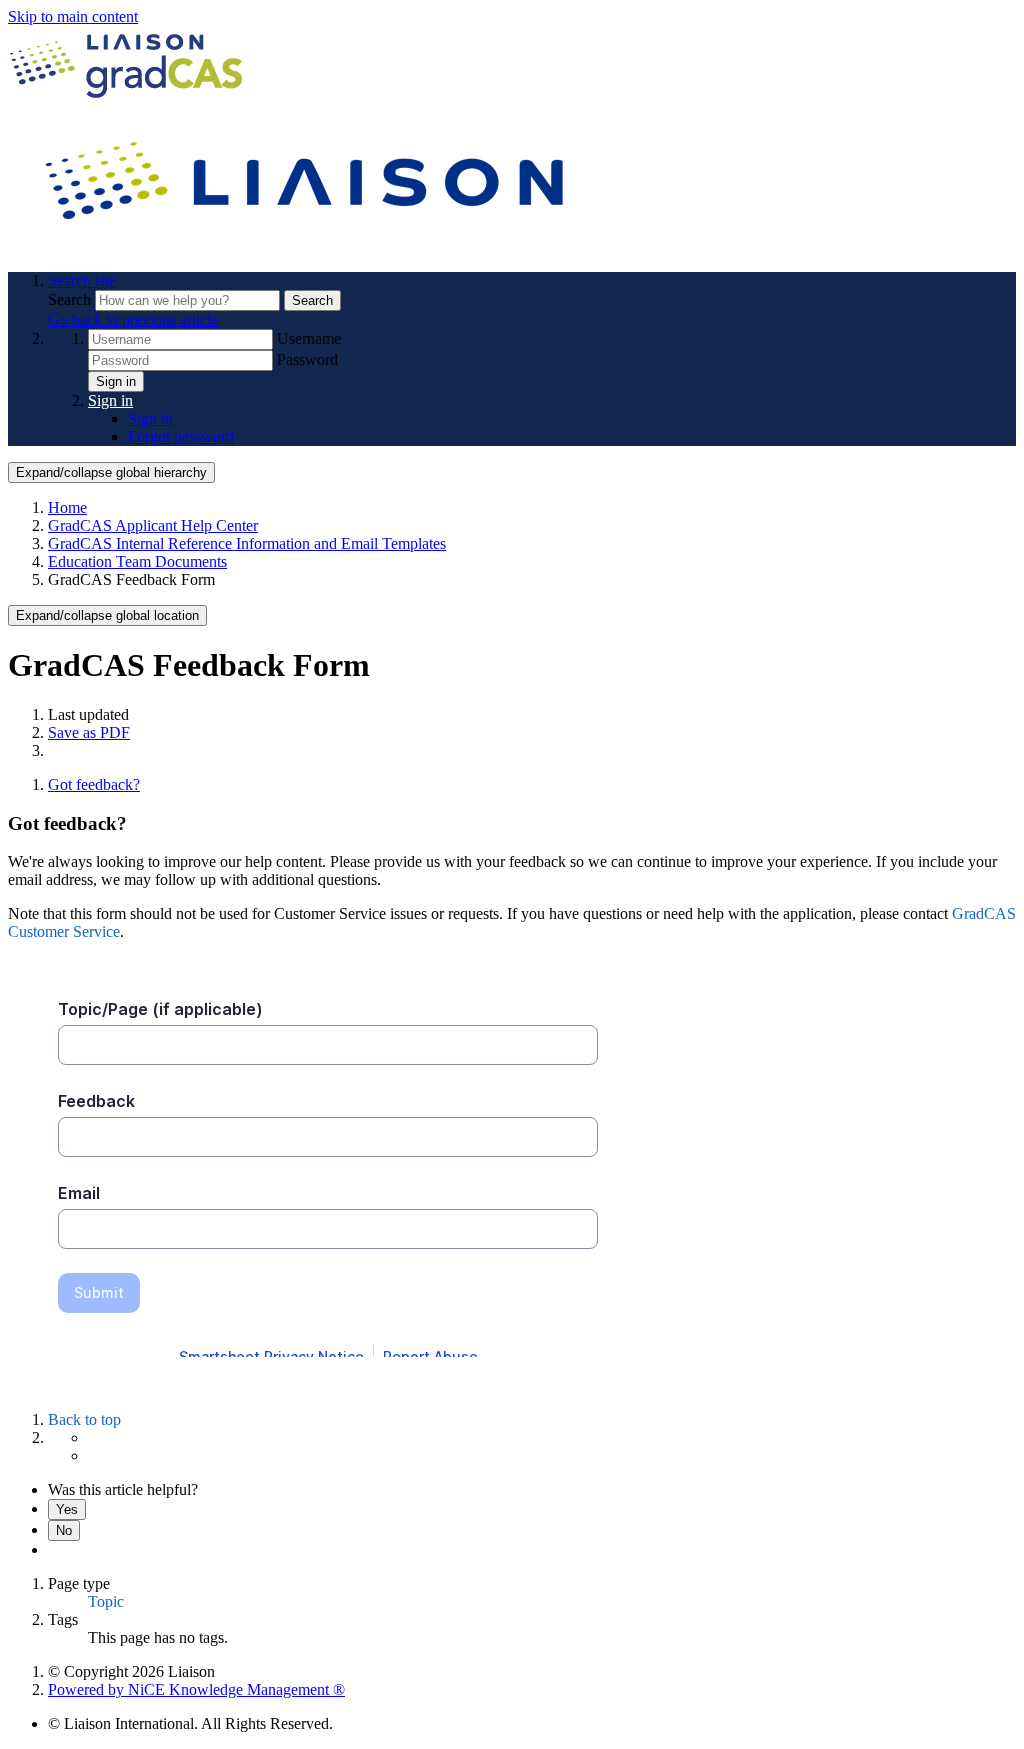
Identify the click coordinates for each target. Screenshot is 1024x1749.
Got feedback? (94, 784)
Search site (82, 280)
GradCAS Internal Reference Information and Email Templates (247, 543)
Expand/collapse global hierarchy (111, 472)
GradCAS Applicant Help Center (153, 525)
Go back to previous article (133, 319)
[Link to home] (308, 246)
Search (71, 299)
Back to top (84, 1419)
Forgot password (181, 436)
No (64, 1530)
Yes (67, 1509)
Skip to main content (73, 16)
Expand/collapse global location (107, 615)
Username (309, 338)
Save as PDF (89, 732)
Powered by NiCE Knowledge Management (196, 1689)
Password (307, 359)
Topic (106, 1601)
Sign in (116, 381)
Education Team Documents (137, 561)
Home (67, 507)
